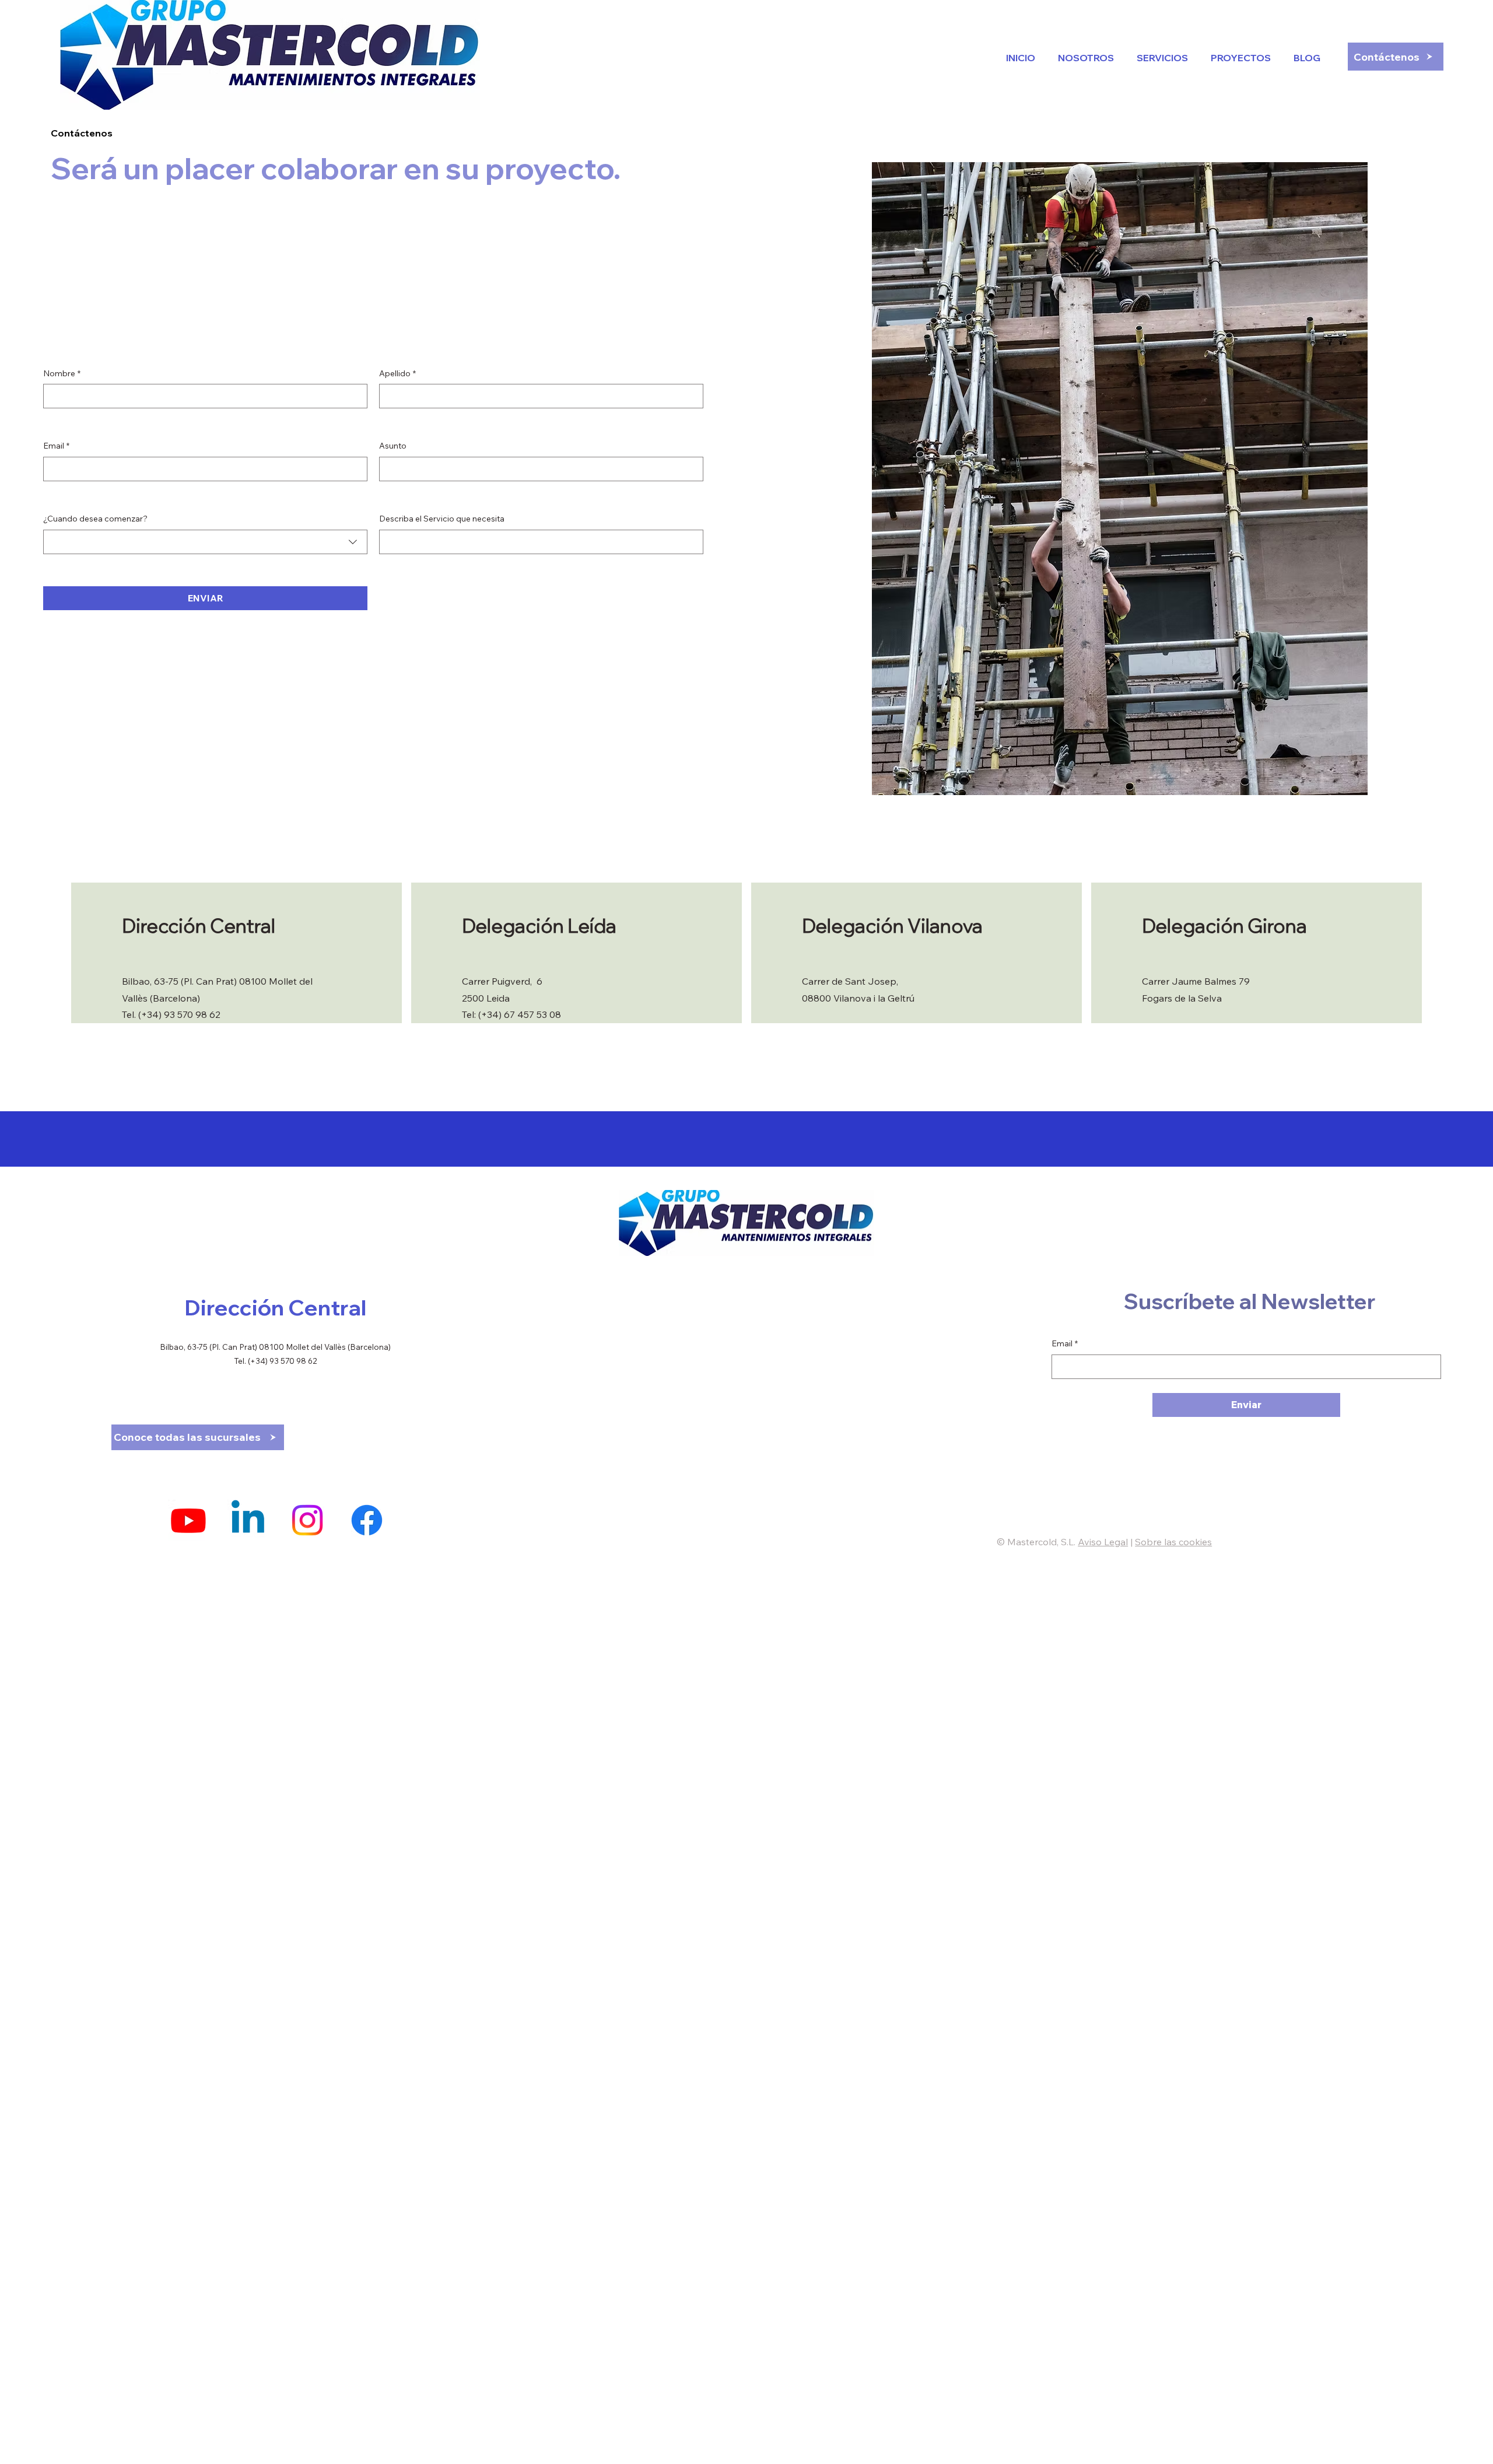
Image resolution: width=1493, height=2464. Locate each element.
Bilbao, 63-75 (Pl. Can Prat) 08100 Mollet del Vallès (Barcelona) (275, 1347)
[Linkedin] (248, 1520)
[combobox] (205, 542)
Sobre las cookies (1173, 1542)
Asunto (393, 446)
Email (56, 446)
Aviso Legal (1103, 1542)
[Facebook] (367, 1520)
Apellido (397, 373)
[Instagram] (307, 1520)
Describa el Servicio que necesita (442, 519)
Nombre (62, 373)
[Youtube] (188, 1520)
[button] (1304, 58)
